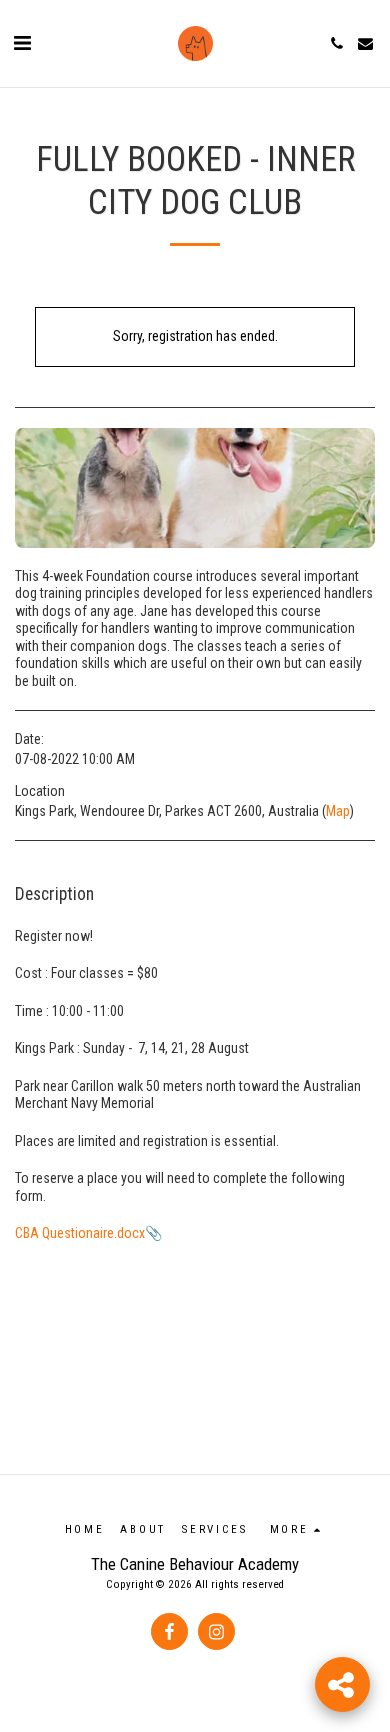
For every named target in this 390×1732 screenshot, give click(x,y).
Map (338, 811)
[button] (22, 43)
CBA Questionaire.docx (80, 1233)
